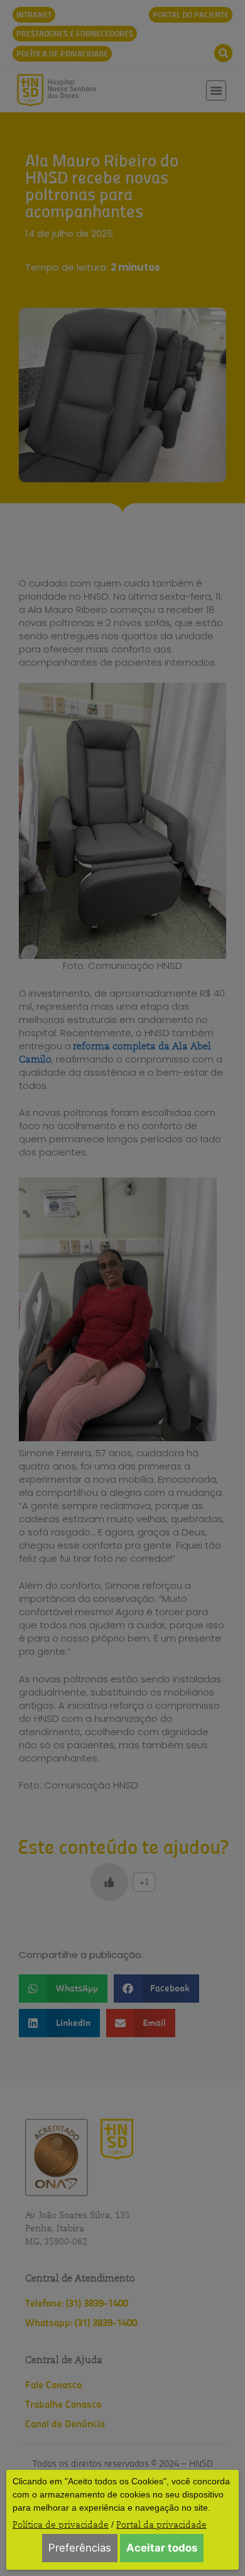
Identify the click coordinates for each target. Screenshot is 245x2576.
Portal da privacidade (161, 2525)
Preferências (80, 2548)
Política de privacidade (61, 2525)
